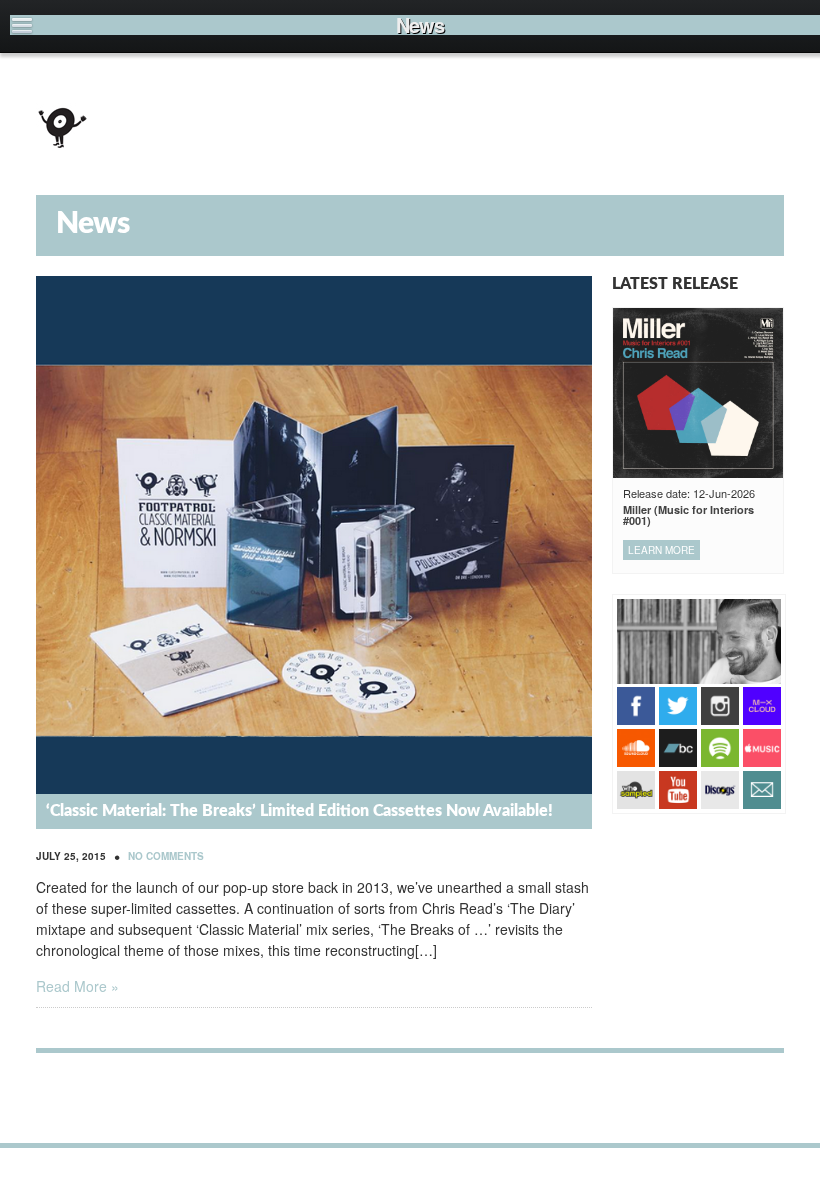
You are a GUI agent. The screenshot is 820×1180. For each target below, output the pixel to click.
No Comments (166, 856)
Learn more (661, 550)
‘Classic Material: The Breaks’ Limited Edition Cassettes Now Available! (299, 811)
